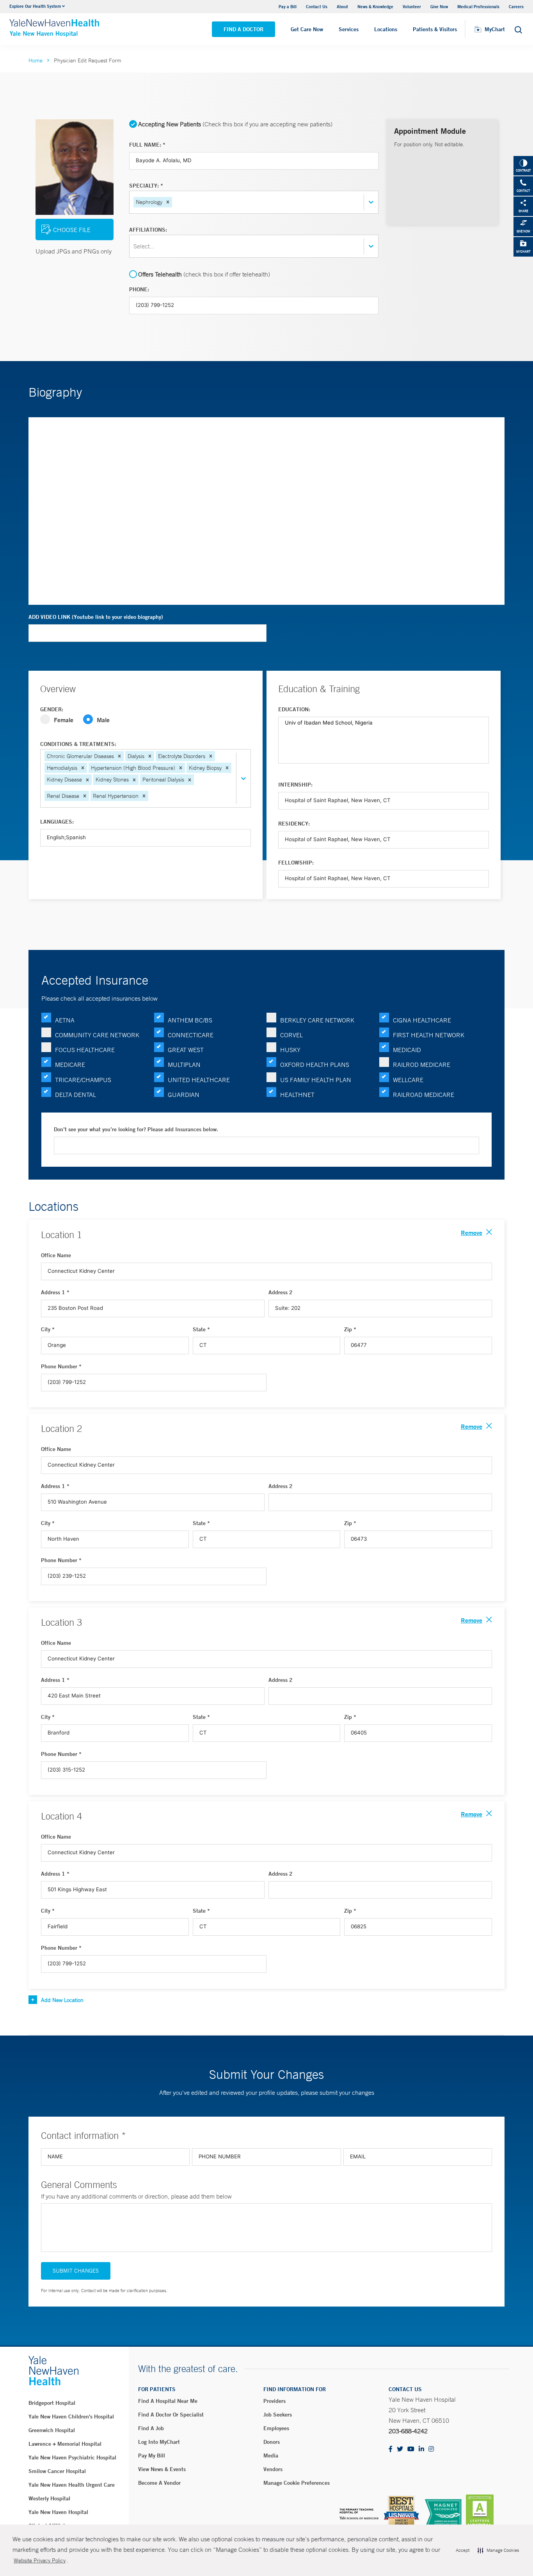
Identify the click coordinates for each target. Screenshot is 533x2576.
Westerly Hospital (49, 2498)
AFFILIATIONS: (148, 230)
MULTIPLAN (184, 1065)
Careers (516, 6)
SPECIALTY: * (146, 186)
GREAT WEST (186, 1050)
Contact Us (317, 6)
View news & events (162, 2469)
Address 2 (281, 1292)
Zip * (350, 1329)
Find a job (151, 2428)
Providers (274, 2401)
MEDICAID (407, 1050)
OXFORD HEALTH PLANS (315, 1065)
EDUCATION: (294, 709)
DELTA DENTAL (76, 1095)
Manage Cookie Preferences (297, 2483)
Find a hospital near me (168, 2401)
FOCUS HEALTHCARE (85, 1050)
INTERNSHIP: (295, 785)
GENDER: (52, 709)
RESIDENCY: (294, 824)
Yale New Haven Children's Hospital (71, 2417)
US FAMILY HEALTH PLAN (316, 1080)
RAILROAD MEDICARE (424, 1095)
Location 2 (61, 1428)
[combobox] (174, 202)
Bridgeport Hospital (52, 2403)
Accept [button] (463, 2550)
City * (48, 1329)
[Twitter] (400, 2449)
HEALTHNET (297, 1095)
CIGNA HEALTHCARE (422, 1020)
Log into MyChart (159, 2442)
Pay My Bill (152, 2456)
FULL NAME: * (147, 145)
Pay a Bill (288, 6)
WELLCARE (408, 1080)
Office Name (56, 1255)
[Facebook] (391, 2449)
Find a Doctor (243, 29)
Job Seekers (278, 2415)
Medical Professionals (478, 6)
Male (103, 720)
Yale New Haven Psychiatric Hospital (72, 2457)
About (342, 6)
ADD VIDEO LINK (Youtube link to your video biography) (96, 617)
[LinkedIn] (421, 2449)
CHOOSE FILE (72, 230)
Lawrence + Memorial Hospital (65, 2444)
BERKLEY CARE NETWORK (317, 1020)
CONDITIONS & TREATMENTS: (78, 744)
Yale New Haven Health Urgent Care (72, 2485)
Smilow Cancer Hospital (57, 2471)
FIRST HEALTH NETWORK (429, 1035)
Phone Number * (61, 1366)
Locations (386, 29)
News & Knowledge (375, 6)
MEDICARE (70, 1065)
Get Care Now (307, 29)
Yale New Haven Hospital (58, 2512)
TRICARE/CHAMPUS (83, 1080)
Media (271, 2456)
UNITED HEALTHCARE (199, 1080)
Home (36, 60)
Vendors (273, 2469)
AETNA (65, 1020)
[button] (168, 202)
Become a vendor (159, 2483)
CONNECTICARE (191, 1035)
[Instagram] (431, 2449)
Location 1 (61, 1235)
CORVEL (291, 1035)
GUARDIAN (184, 1095)
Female (64, 720)
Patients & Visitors (435, 29)
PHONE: (139, 289)
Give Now (439, 6)
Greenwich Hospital (52, 2430)
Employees (276, 2428)
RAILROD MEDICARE (422, 1065)
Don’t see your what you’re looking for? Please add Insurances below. (136, 1129)
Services (349, 29)
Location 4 (61, 1816)
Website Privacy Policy (40, 2560)
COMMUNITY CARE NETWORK (97, 1035)
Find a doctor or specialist (171, 2415)
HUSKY (290, 1050)
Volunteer (412, 6)
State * (201, 1329)
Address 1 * (55, 1292)
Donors (272, 2442)
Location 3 (61, 1622)
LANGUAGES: (57, 822)
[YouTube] (411, 2449)
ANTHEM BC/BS (190, 1020)
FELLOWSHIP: (296, 863)
